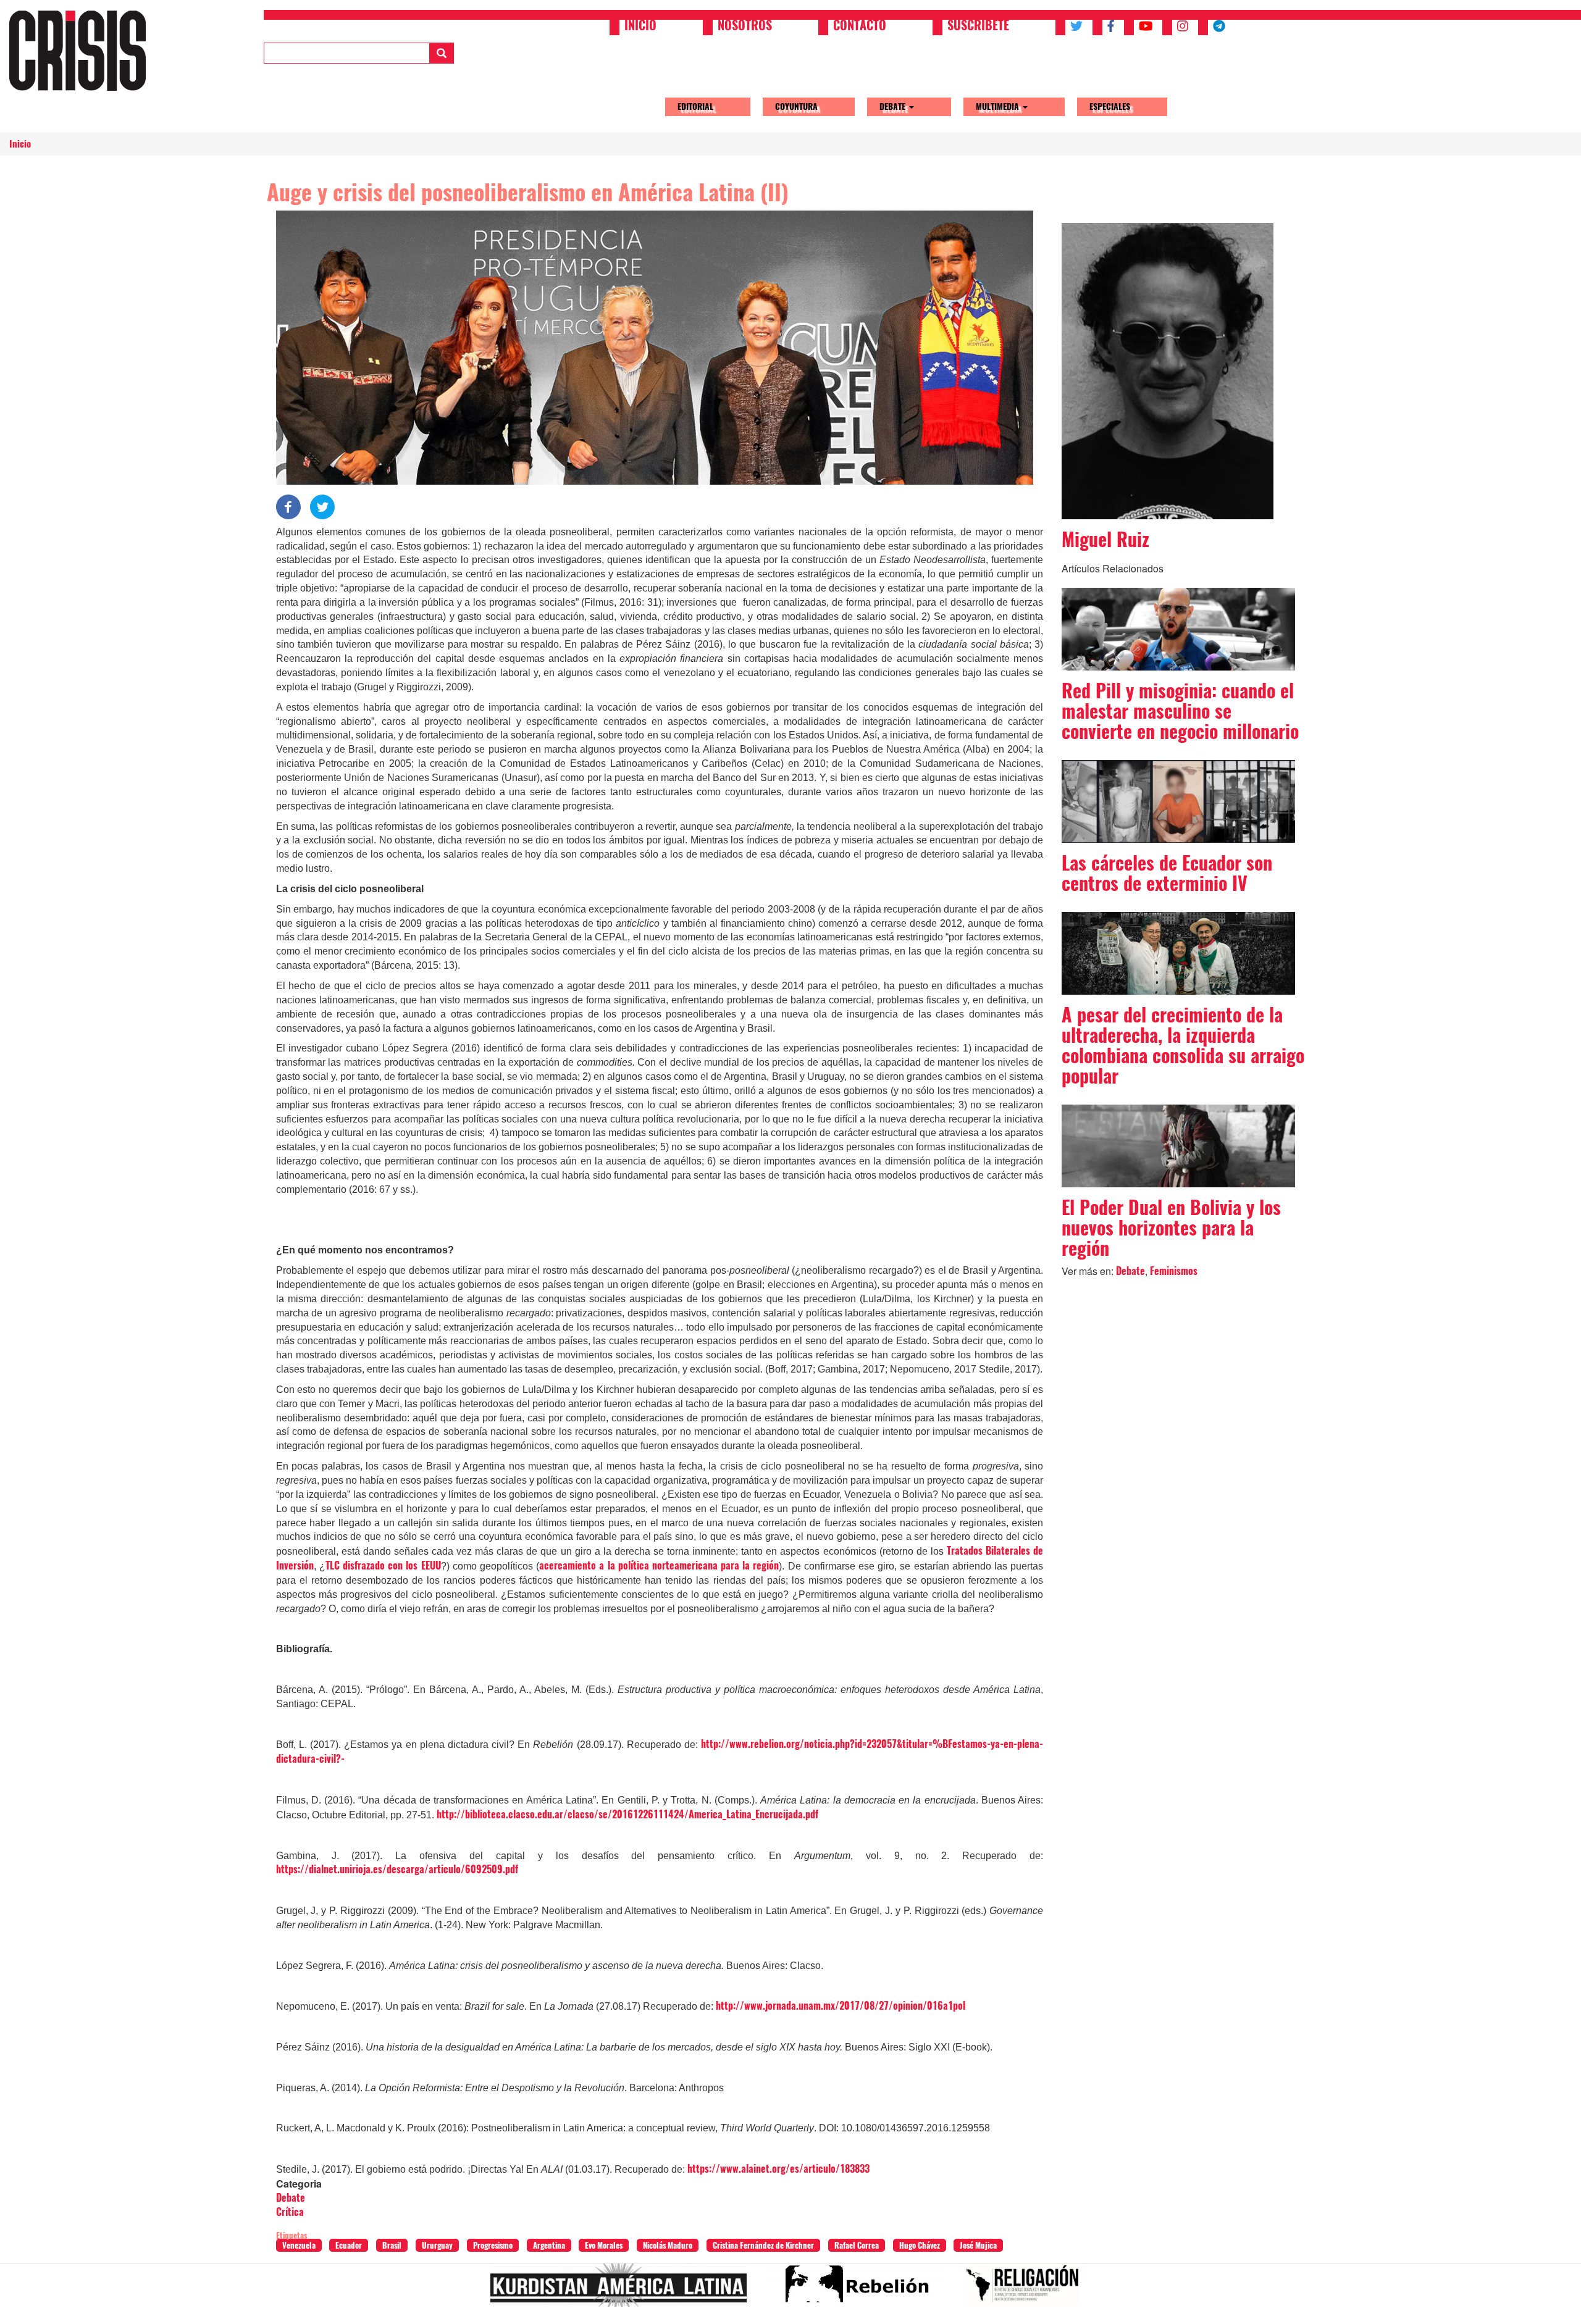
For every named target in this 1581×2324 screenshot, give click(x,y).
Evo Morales (604, 2245)
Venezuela (299, 2245)
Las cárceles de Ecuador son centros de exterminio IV (1167, 873)
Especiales (1110, 107)
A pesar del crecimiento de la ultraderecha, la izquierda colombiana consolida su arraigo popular (1183, 1045)
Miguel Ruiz (1105, 539)
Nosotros (745, 27)
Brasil (392, 2245)
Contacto (860, 27)
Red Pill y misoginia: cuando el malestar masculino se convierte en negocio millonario (1180, 711)
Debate (894, 107)
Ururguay (437, 2245)
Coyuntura (796, 107)
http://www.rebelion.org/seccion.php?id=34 (860, 2290)
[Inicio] (82, 50)
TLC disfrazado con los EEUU (383, 1565)
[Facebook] (288, 505)
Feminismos (1174, 1271)
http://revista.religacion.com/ (1027, 2290)
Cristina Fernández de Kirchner (763, 2245)
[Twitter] (322, 505)
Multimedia (999, 107)
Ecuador (349, 2245)
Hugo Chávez (920, 2245)
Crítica (290, 2212)
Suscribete (978, 27)
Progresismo (493, 2245)
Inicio (640, 27)
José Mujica (978, 2245)
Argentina (549, 2245)
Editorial (695, 107)
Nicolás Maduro (668, 2245)
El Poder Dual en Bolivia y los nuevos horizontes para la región (1171, 1228)
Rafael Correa (857, 2245)
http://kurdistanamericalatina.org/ (623, 2290)
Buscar (442, 53)
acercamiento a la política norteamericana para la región (659, 1565)
